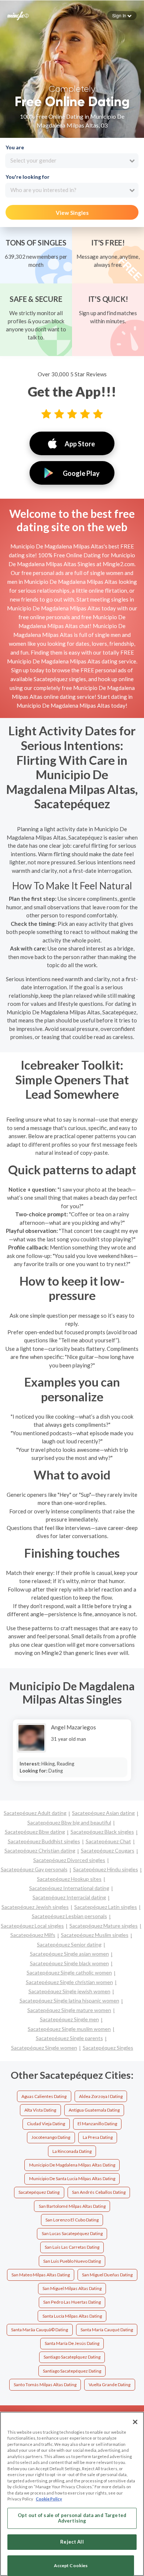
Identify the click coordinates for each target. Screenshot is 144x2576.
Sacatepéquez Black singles (102, 1832)
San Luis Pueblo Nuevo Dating (72, 2261)
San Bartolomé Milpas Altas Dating (72, 2206)
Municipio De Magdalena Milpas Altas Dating (72, 2165)
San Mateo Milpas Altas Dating (41, 2275)
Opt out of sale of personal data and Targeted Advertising (72, 2518)
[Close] (135, 2422)
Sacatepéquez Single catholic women (69, 1972)
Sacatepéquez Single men (69, 2019)
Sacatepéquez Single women (44, 2048)
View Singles (72, 213)
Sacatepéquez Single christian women (69, 1982)
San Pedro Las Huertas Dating (72, 2302)
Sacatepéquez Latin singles (106, 1907)
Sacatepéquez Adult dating (35, 1813)
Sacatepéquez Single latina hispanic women (69, 2000)
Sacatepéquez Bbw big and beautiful (69, 1822)
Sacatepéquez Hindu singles (106, 1869)
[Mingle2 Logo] (18, 15)
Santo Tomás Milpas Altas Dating (45, 2385)
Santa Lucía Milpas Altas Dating (72, 2316)
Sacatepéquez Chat (108, 1841)
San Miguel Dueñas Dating (107, 2275)
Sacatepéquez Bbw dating (35, 1832)
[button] (122, 15)
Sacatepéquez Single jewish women (69, 1991)
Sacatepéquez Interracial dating (69, 1897)
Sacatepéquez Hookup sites (69, 1879)
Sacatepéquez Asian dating (103, 1813)
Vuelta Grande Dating (109, 2385)
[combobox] (72, 161)
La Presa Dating (98, 2137)
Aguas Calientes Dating (44, 2096)
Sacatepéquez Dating (39, 2192)
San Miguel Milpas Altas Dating (72, 2288)
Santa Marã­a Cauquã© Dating (40, 2330)
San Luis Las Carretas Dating (72, 2247)
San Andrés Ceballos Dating (99, 2192)
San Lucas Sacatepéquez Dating (72, 2233)
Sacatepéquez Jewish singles (35, 1907)
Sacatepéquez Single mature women (69, 2010)
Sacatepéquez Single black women (69, 1963)
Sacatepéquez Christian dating (40, 1850)
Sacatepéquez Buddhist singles (44, 1841)
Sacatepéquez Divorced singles (69, 1860)
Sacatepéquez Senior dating (69, 1944)
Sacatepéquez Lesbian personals (69, 1916)
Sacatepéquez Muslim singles (95, 1935)
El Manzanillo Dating (97, 2124)
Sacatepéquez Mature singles (104, 1926)
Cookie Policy (49, 2499)
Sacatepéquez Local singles (32, 1926)
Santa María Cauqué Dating (107, 2330)
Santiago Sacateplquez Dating (72, 2357)
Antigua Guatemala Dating (94, 2110)
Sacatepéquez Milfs (33, 1935)
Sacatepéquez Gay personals (34, 1869)
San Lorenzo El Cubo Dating (72, 2220)
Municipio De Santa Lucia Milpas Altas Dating (72, 2178)
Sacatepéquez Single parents (69, 2038)
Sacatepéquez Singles (108, 2048)
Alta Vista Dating (40, 2110)
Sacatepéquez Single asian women (69, 1954)
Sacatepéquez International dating (69, 1888)
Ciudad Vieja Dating (46, 2124)
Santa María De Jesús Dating (72, 2343)
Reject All (72, 2542)
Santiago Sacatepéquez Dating (72, 2371)
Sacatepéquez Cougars (108, 1850)
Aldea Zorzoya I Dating (101, 2096)
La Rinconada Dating (72, 2151)
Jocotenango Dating (51, 2137)
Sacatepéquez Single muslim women (69, 2029)
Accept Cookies (71, 2565)
